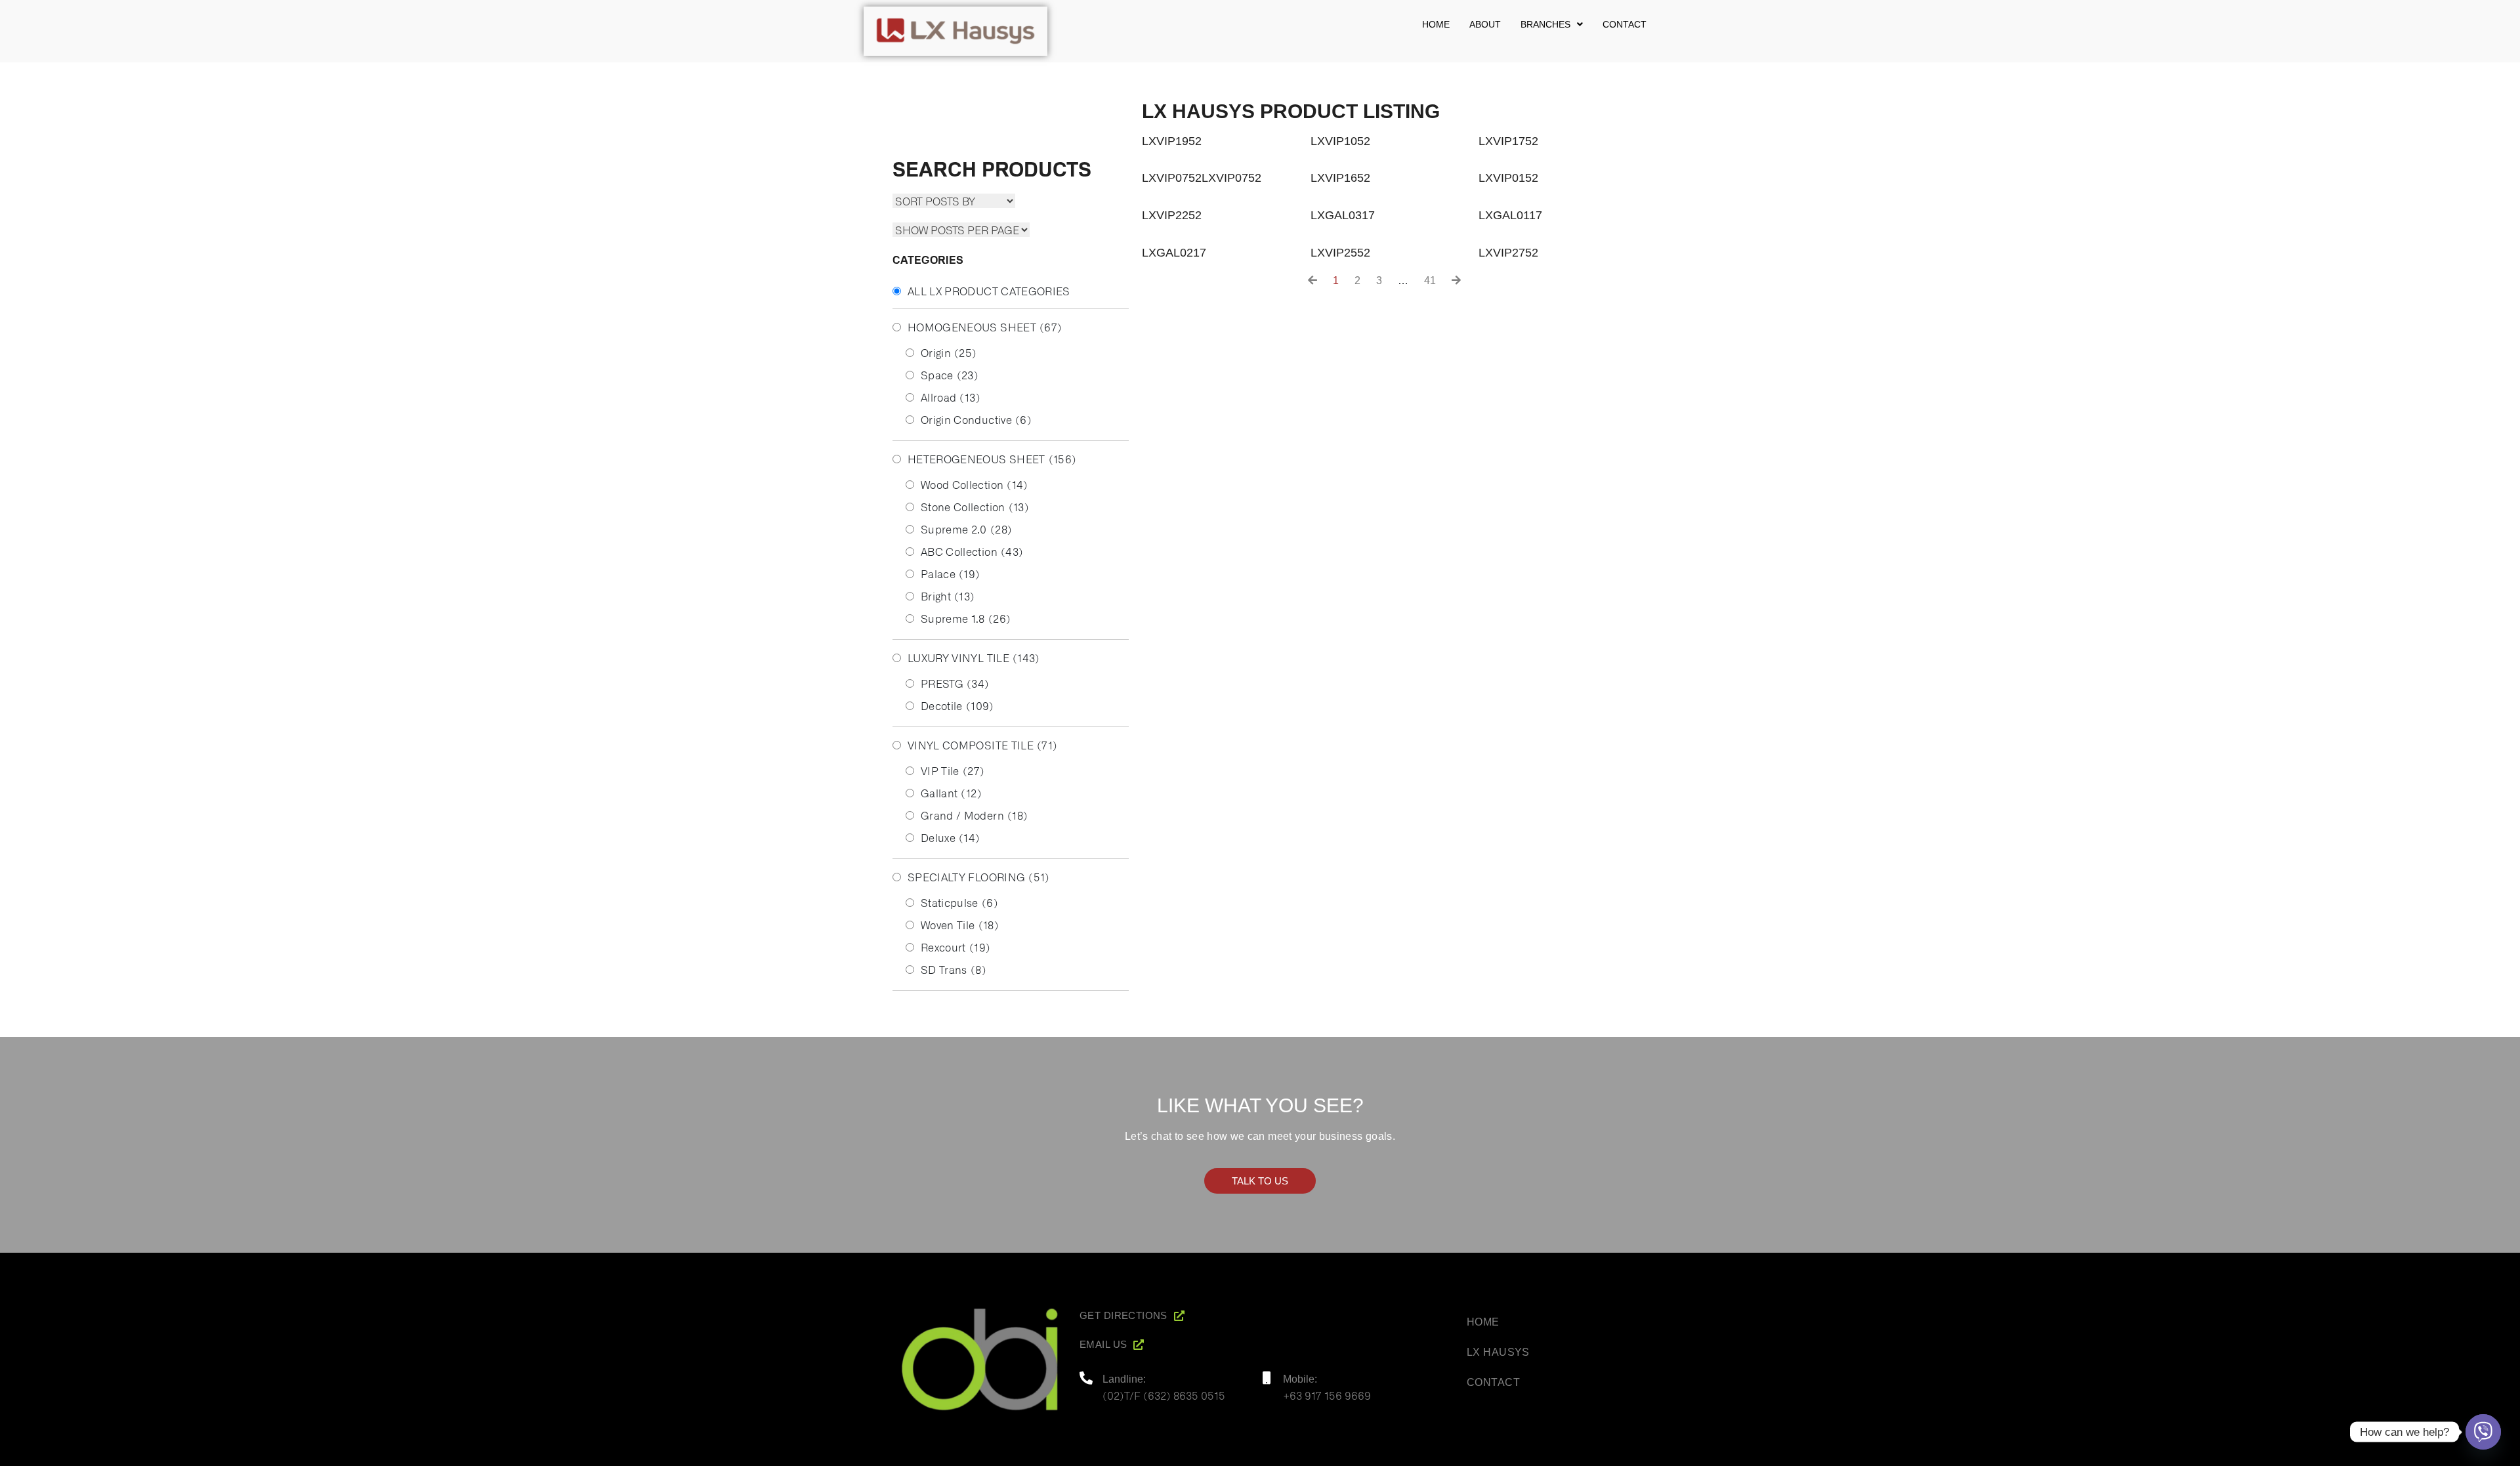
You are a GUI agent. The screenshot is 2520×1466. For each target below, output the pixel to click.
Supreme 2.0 (966, 529)
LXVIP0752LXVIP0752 (1202, 178)
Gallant (951, 793)
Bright (948, 596)
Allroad (951, 397)
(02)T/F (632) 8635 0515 (1164, 1395)
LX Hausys (1498, 1352)
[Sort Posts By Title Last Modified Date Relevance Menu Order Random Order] (954, 201)
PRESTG (955, 683)
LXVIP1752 (1508, 141)
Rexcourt (955, 947)
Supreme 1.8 (966, 618)
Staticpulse (959, 902)
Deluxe (951, 837)
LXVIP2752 (1508, 253)
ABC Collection (972, 551)
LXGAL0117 (1510, 215)
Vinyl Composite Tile (982, 745)
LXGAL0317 (1343, 215)
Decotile (957, 705)
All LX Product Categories (989, 291)
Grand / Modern (974, 815)
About (1485, 24)
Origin (949, 352)
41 (1430, 281)
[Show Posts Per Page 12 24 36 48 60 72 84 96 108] (961, 230)
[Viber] (2483, 1432)
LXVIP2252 (1172, 215)
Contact (1625, 24)
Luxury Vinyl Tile (974, 658)
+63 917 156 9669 (1327, 1395)
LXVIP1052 (1340, 141)
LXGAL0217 (1174, 253)
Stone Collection (975, 507)
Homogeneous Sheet (985, 327)
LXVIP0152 (1508, 178)
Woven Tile (960, 925)
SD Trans (954, 969)
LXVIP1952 (1172, 141)
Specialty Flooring (979, 877)
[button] (1552, 24)
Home (1436, 24)
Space (950, 375)
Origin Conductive (976, 419)
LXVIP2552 (1340, 253)
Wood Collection (975, 484)
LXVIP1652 (1340, 178)
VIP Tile (953, 770)
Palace (951, 574)
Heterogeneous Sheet (992, 459)
